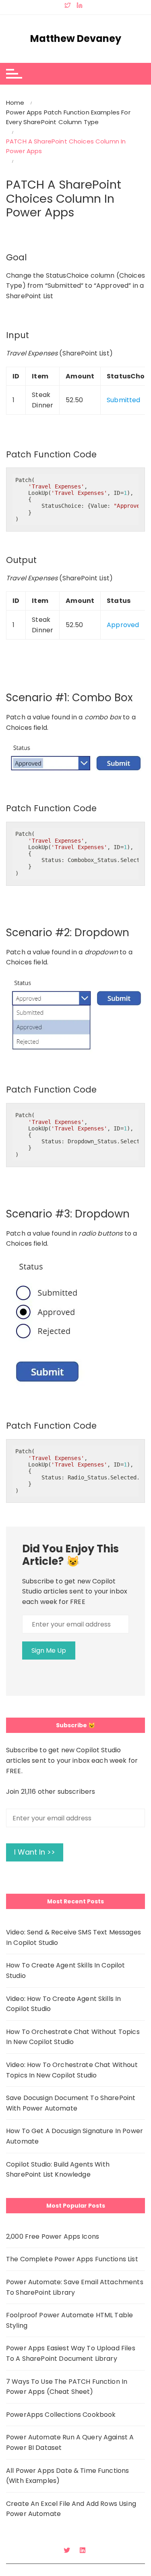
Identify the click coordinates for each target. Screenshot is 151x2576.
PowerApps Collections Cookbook (61, 2415)
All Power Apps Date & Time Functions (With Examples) (67, 2476)
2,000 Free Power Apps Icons (53, 2236)
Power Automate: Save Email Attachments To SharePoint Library (75, 2287)
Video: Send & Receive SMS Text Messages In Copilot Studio (73, 1937)
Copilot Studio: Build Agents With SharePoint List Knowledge (58, 2170)
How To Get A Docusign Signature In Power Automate (74, 2136)
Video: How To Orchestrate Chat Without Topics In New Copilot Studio (72, 2070)
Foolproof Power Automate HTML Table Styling (69, 2320)
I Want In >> (35, 1852)
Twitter (68, 2550)
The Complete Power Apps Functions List (72, 2259)
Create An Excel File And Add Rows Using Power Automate (71, 2509)
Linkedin (84, 2550)
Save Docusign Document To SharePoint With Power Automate (71, 2103)
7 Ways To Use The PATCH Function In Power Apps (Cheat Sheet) (67, 2387)
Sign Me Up (49, 1651)
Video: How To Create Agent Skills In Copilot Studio (63, 2004)
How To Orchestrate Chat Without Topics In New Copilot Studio (73, 2037)
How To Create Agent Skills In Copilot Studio (66, 1970)
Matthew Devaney (76, 39)
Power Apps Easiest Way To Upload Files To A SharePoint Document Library (71, 2353)
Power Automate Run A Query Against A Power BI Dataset (70, 2442)
